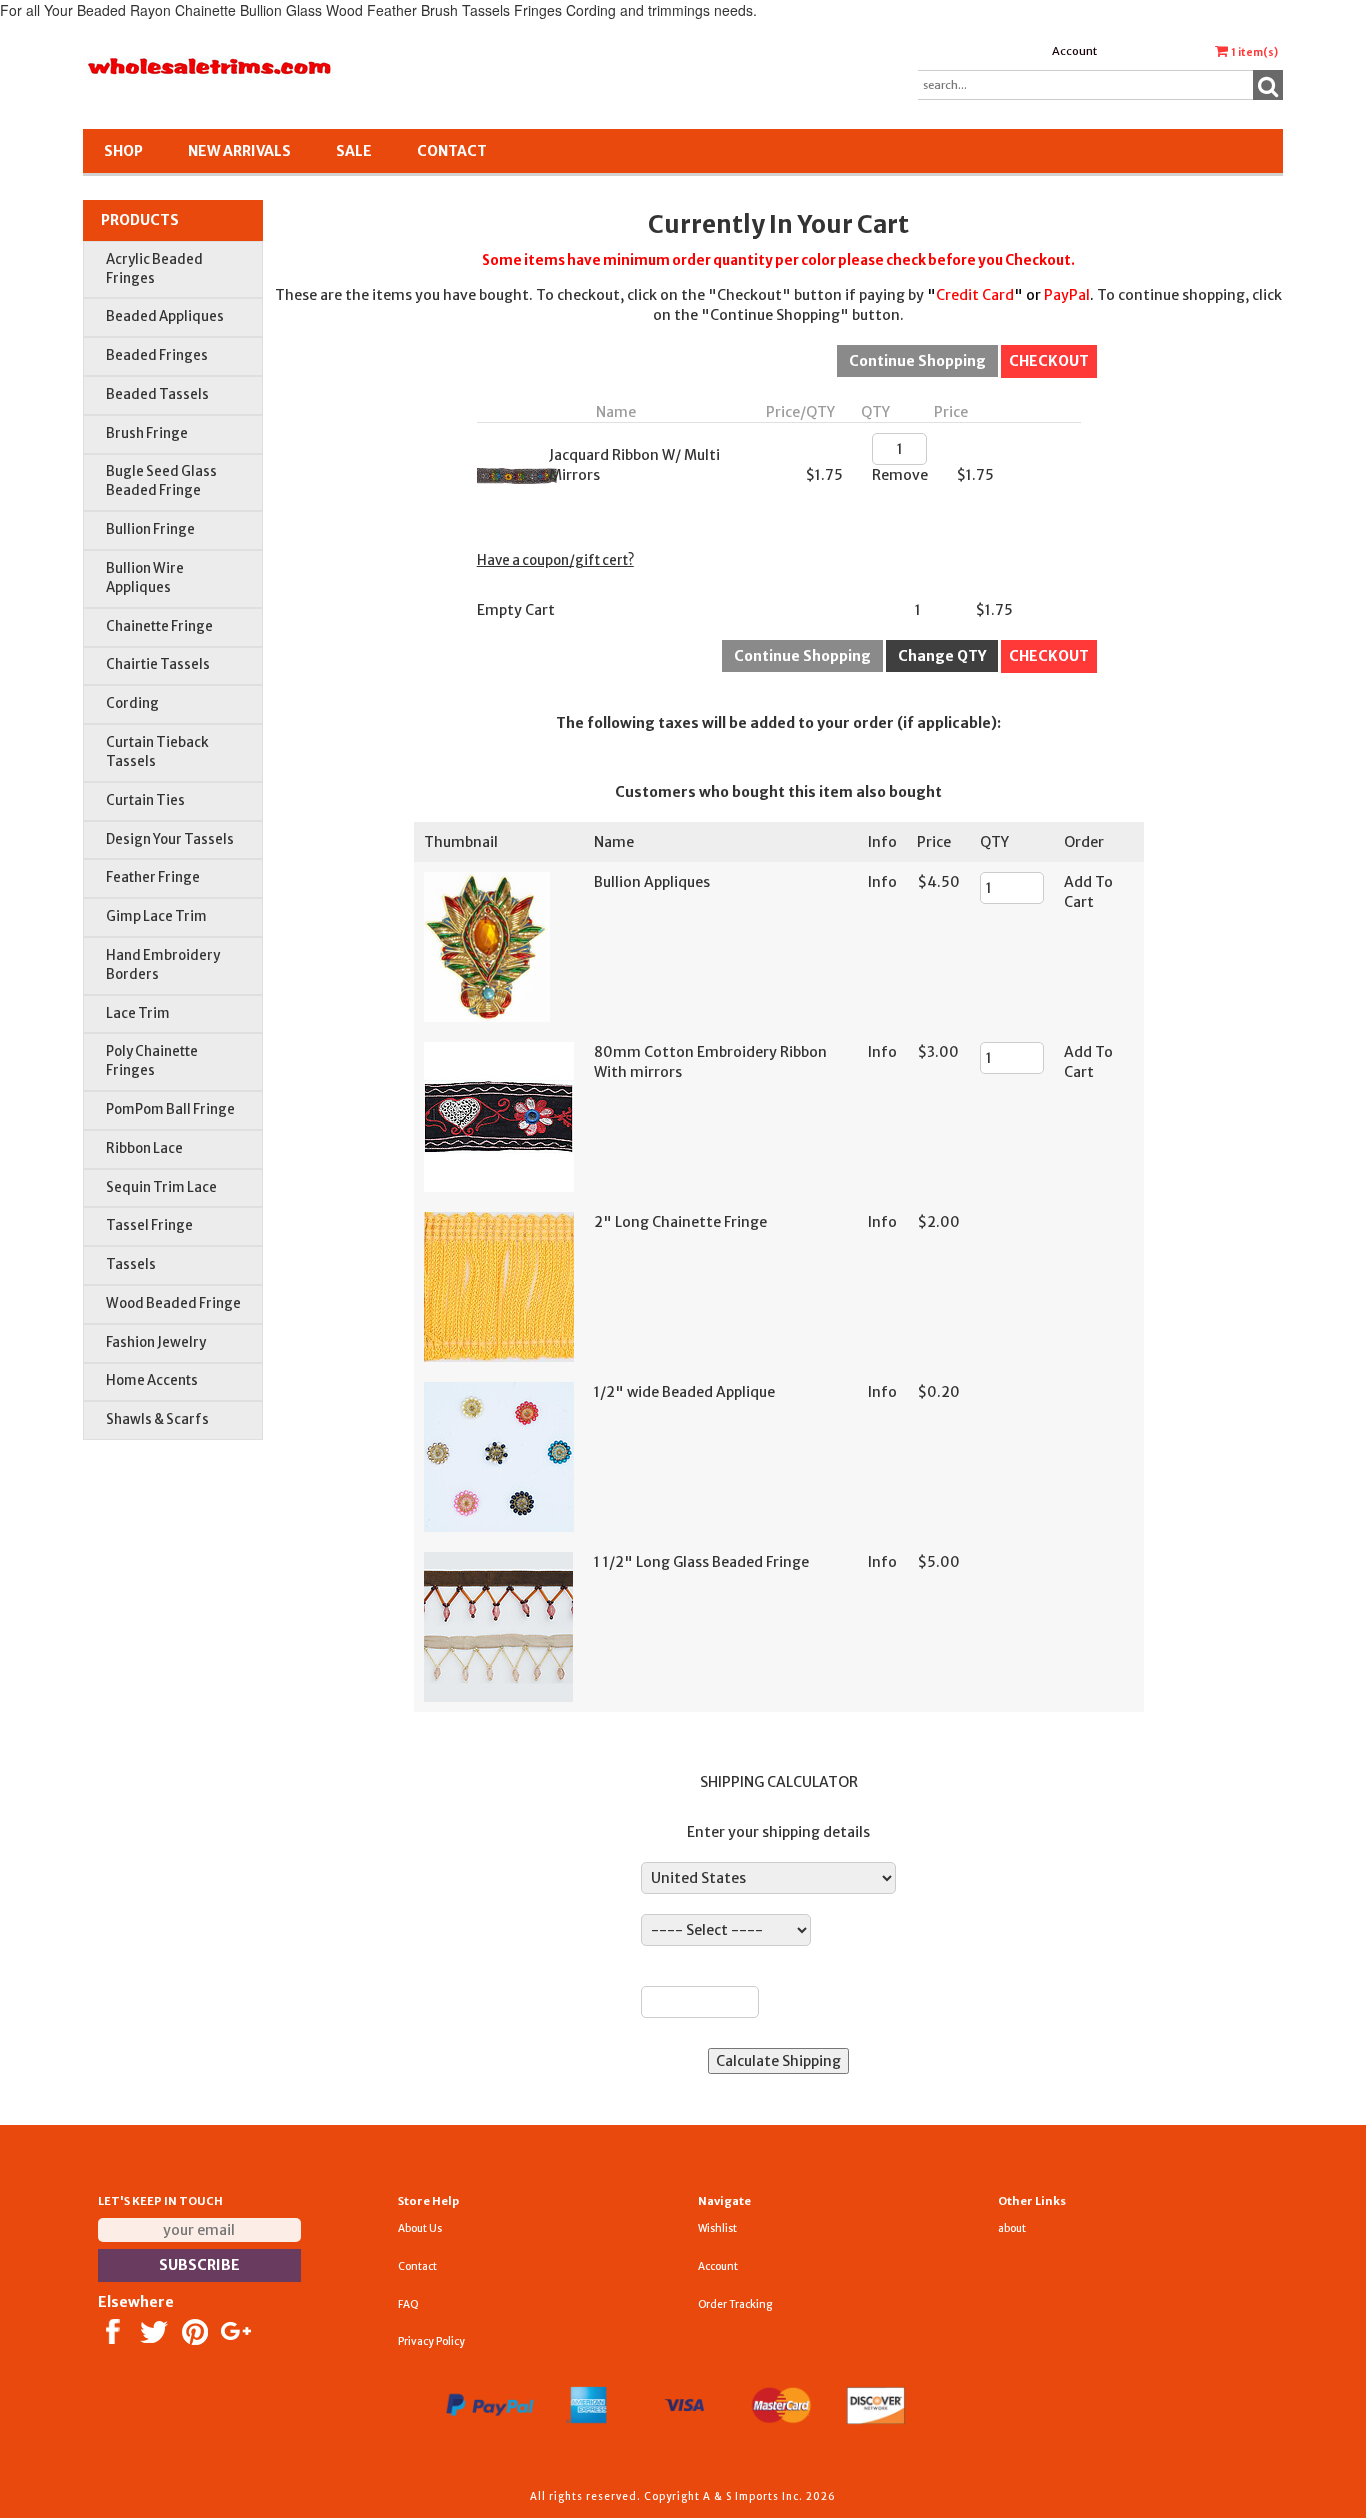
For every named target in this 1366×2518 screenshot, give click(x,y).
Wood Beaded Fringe (173, 1303)
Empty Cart (516, 610)
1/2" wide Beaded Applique (684, 1392)
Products (140, 220)
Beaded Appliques (165, 316)
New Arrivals (239, 151)
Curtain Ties (145, 800)
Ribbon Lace (144, 1148)
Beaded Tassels (157, 394)
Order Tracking (735, 2304)
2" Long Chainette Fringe (680, 1222)
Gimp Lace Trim (156, 916)
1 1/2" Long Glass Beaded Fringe (701, 1562)
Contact (452, 151)
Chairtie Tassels (158, 664)
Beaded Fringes (157, 355)
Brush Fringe (147, 433)
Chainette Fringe (159, 626)
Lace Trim (138, 1013)
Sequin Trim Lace (161, 1187)
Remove (900, 475)
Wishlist (717, 2228)
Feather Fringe (153, 877)
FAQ (408, 2304)
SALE (354, 151)
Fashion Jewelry (156, 1342)
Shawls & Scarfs (157, 1419)
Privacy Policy (431, 2341)
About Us (420, 2228)
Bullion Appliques (652, 882)
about (1012, 2228)
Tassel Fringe (149, 1225)
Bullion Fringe (150, 529)
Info (882, 882)
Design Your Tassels (170, 839)
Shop (123, 151)
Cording (132, 703)
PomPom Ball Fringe (170, 1109)
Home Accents (152, 1380)
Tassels (131, 1264)
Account (1074, 51)
